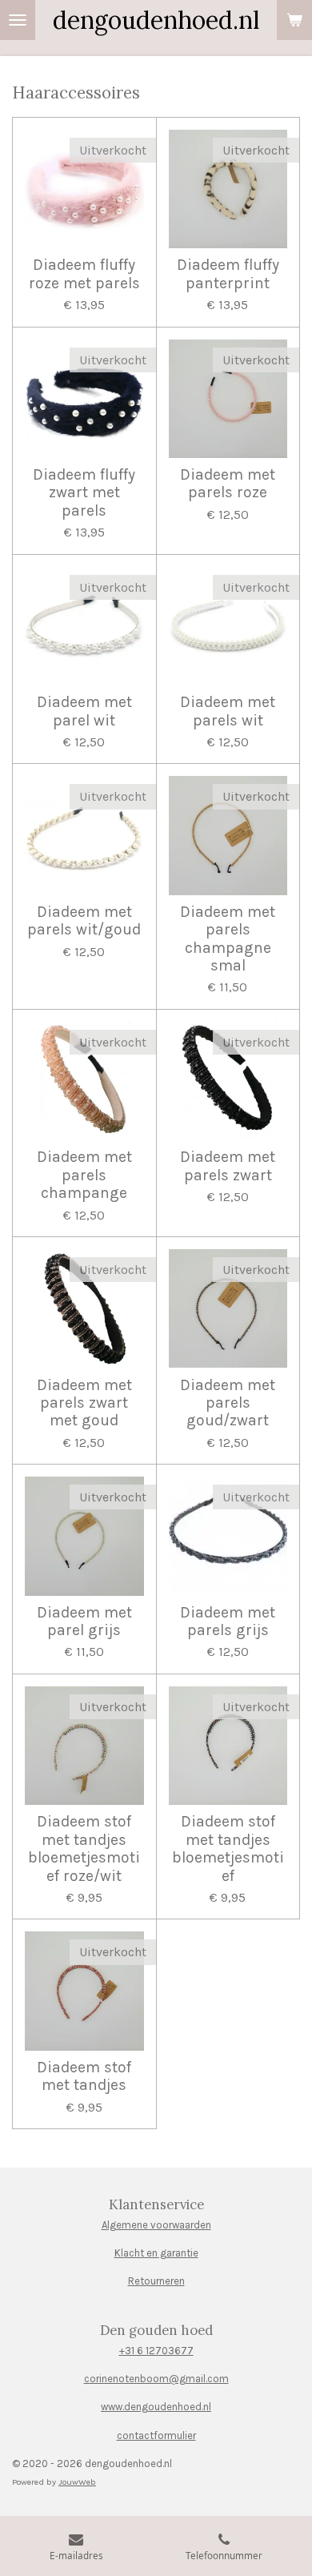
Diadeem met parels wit (228, 711)
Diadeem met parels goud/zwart (228, 1403)
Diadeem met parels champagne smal (228, 939)
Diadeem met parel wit (84, 711)
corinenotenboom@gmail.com (156, 2379)
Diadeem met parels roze (228, 484)
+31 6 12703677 (156, 2351)
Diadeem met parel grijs (84, 1622)
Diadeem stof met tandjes (84, 2076)
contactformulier (156, 2435)
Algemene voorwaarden (156, 2225)
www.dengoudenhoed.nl (156, 2407)
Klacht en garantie (156, 2253)
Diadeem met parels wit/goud (84, 921)
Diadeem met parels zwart (228, 1166)
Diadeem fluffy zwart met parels (84, 493)
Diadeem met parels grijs (228, 1622)
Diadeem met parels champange (84, 1175)
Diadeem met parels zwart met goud (84, 1403)
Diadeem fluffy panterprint (228, 274)
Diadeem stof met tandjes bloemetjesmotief (228, 1849)
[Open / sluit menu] (18, 20)
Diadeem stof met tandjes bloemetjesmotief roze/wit (84, 1849)
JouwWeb (77, 2482)
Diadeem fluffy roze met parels (84, 274)
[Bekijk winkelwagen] (294, 20)
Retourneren (156, 2281)
